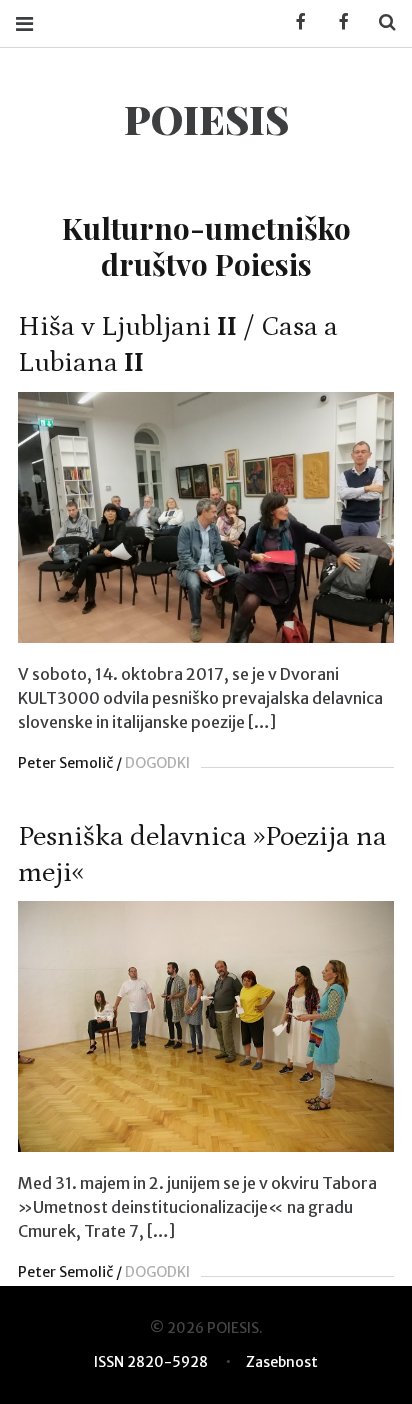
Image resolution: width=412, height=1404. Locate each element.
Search (380, 22)
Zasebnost (282, 1362)
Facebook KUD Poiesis (294, 22)
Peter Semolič (65, 763)
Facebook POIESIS (337, 22)
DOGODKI (157, 763)
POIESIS (206, 118)
